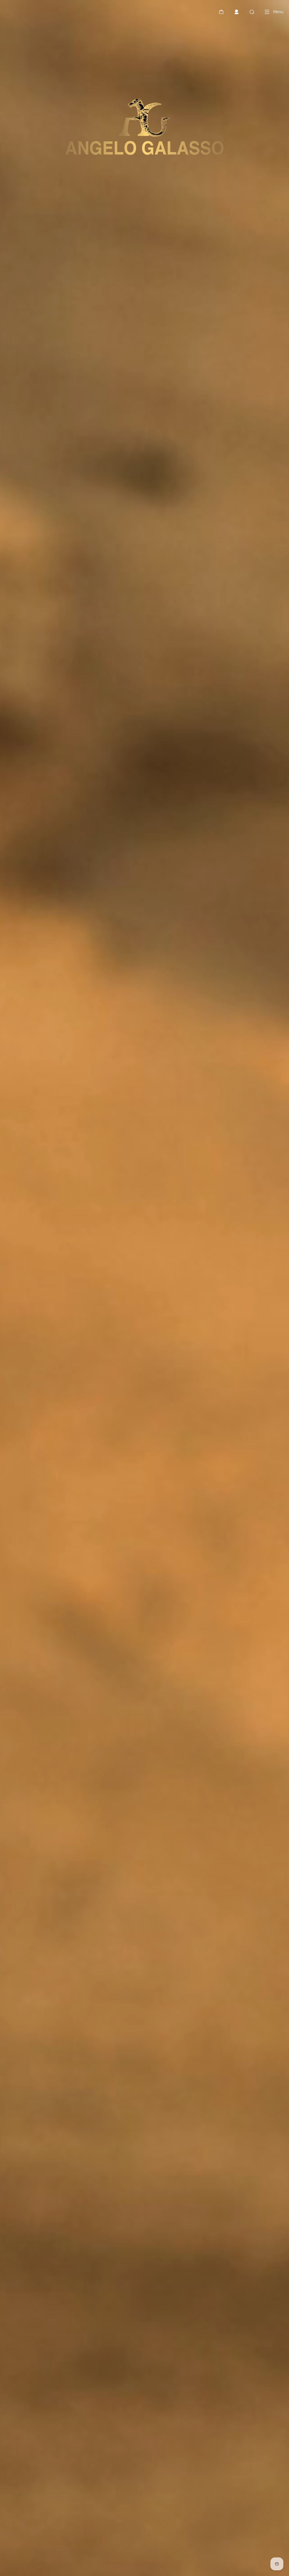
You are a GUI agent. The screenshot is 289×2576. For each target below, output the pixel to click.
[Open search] (252, 12)
